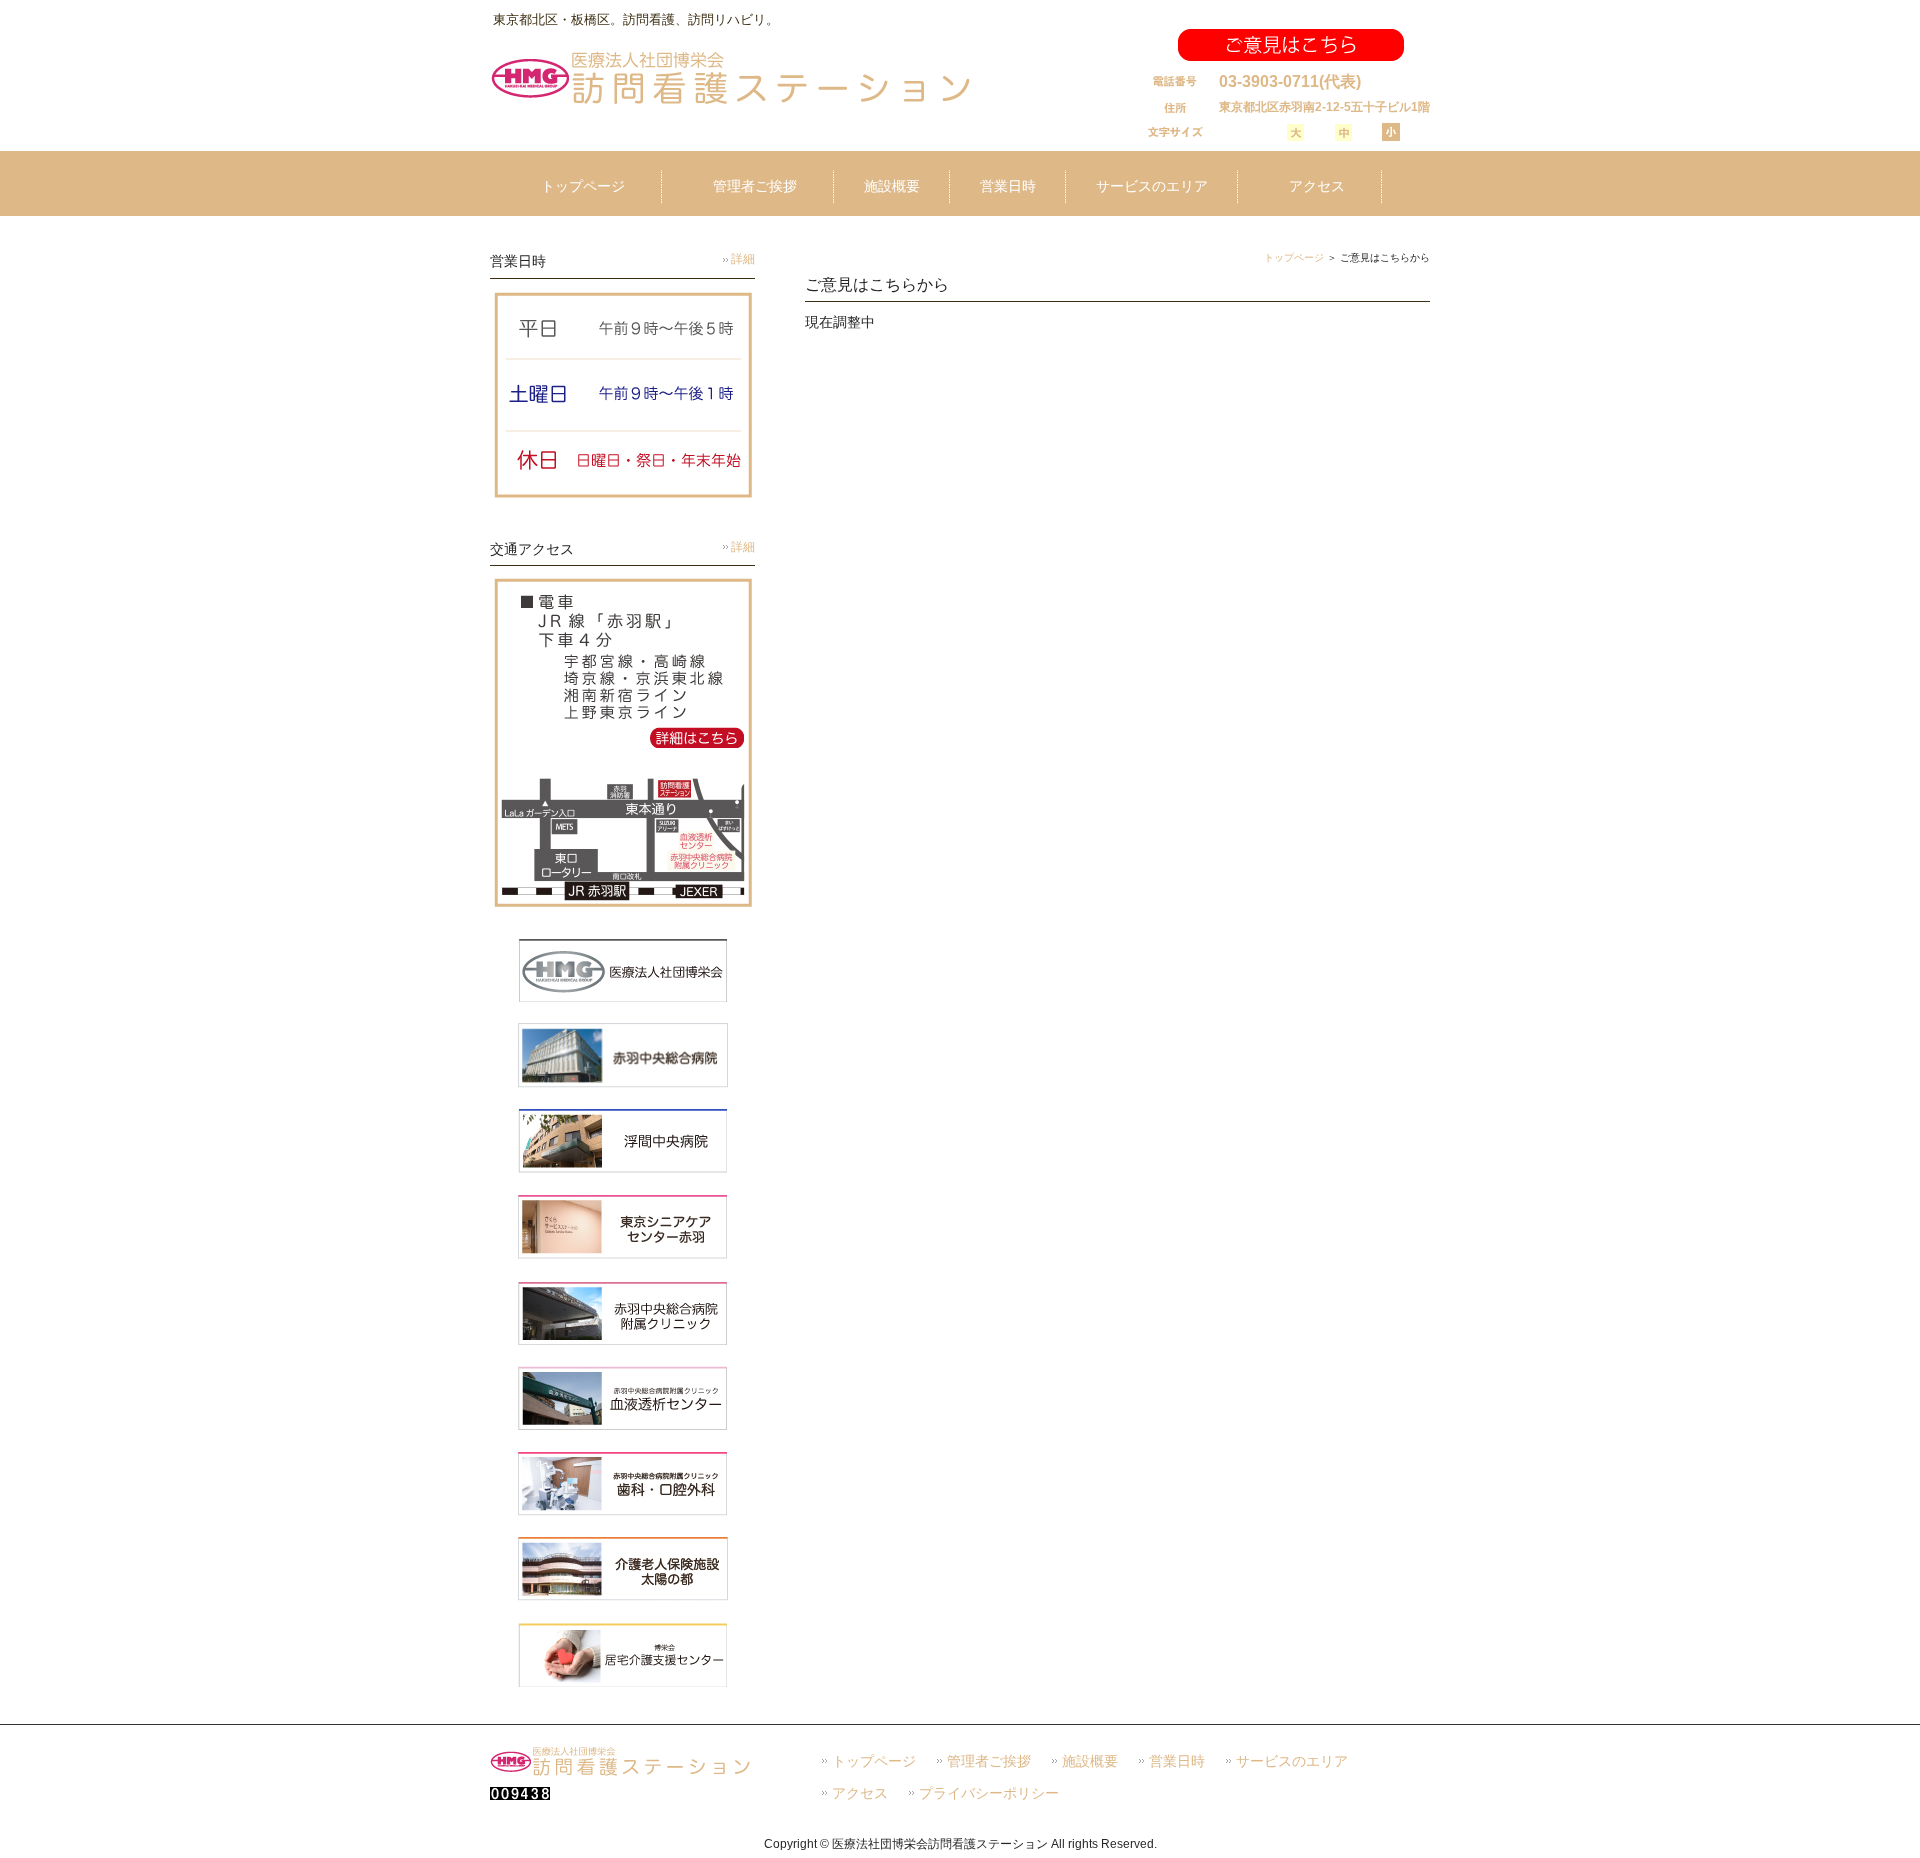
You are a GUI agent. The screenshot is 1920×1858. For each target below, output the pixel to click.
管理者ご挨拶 (989, 1761)
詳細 (743, 259)
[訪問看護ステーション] (730, 103)
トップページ (1294, 257)
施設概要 (1090, 1761)
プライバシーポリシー (989, 1793)
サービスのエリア (1292, 1761)
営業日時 (1177, 1761)
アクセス (860, 1793)
